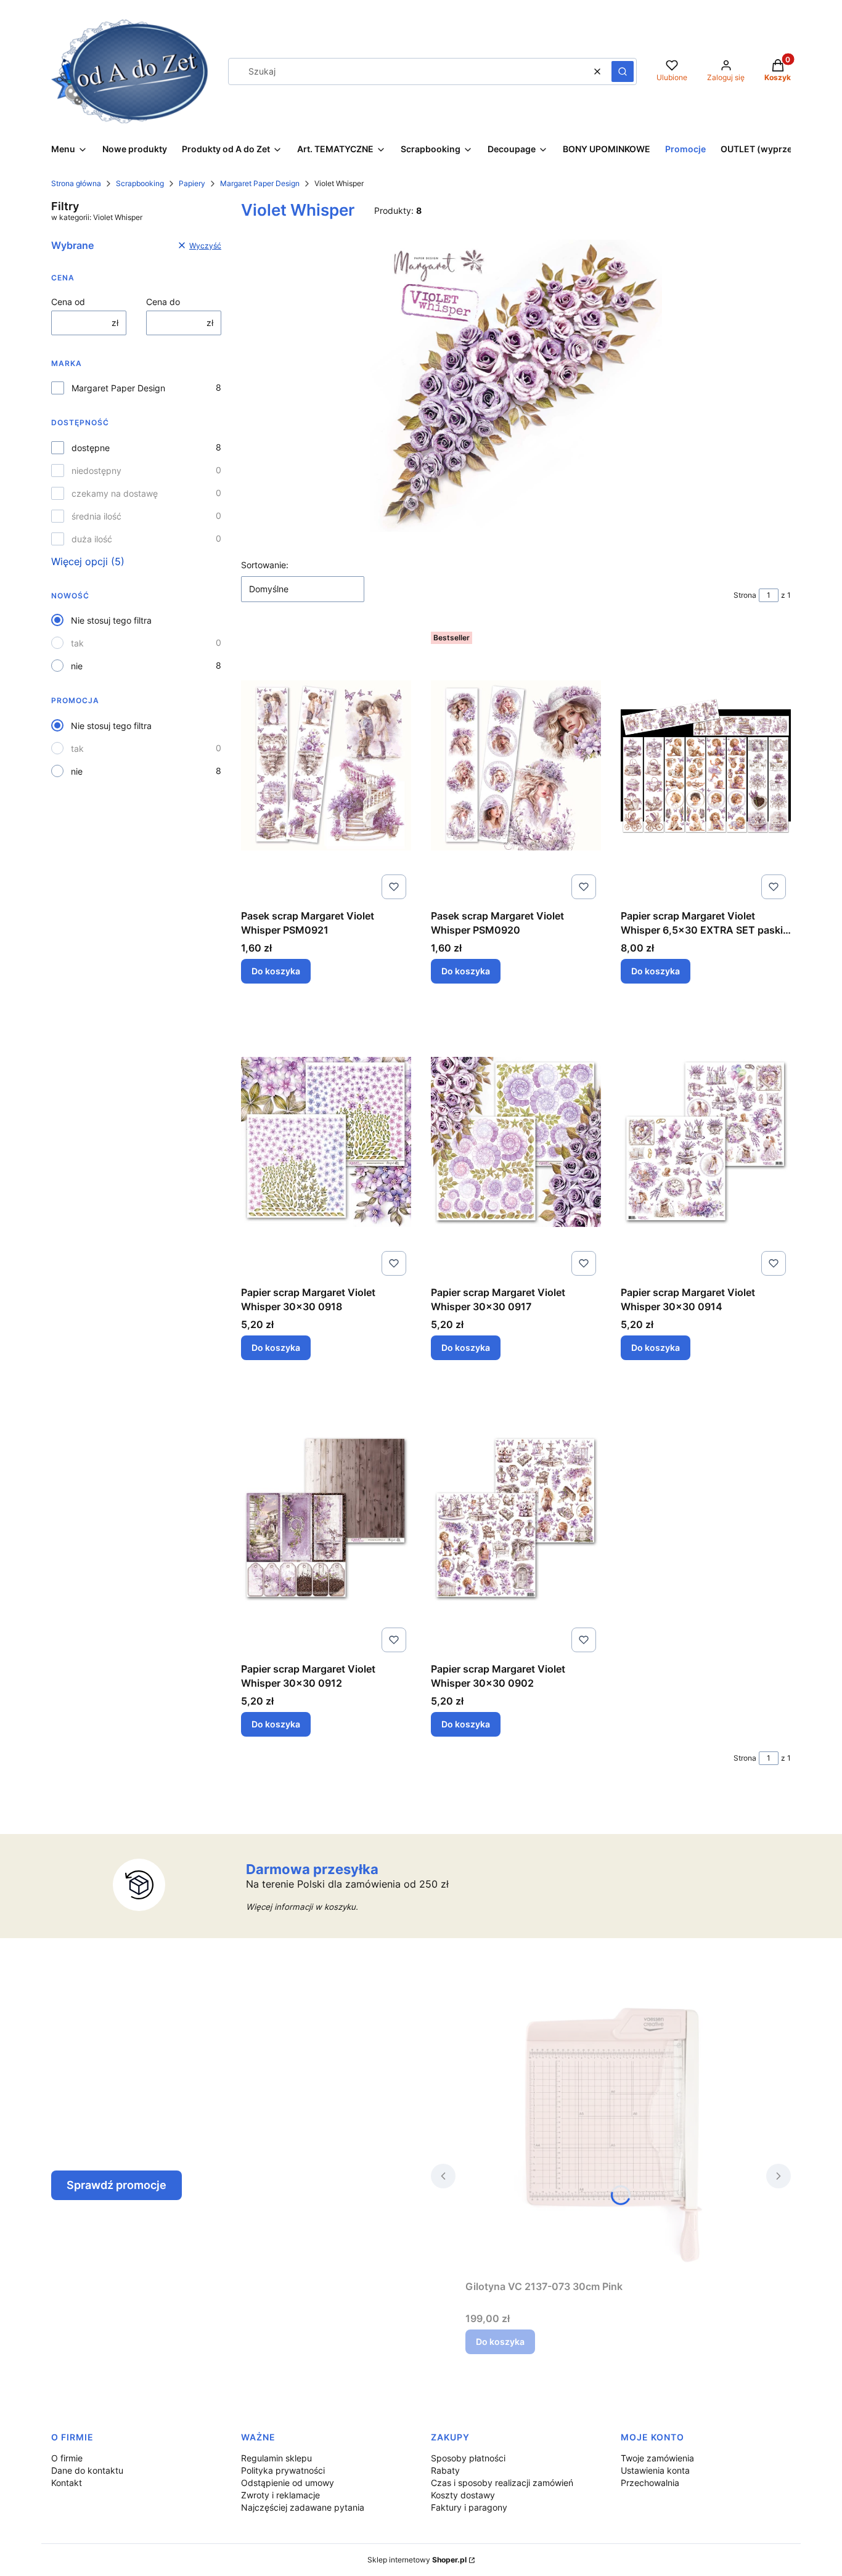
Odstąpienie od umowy (288, 2483)
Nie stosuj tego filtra (111, 620)
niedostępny (96, 471)
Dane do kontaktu (87, 2470)
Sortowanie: (265, 565)
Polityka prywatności (283, 2470)
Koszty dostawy (463, 2495)
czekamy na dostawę (115, 493)
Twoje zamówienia (657, 2458)
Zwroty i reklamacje (280, 2495)
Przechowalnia (650, 2483)
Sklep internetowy (417, 2560)
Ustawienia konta (655, 2470)
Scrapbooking (140, 183)
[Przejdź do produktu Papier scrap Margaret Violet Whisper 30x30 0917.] (516, 1142)
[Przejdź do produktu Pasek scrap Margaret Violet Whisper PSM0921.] (326, 765)
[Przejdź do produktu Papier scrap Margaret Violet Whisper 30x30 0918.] (326, 1142)
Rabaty (445, 2470)
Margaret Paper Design (260, 183)
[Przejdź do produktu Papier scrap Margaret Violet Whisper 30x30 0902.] (516, 1518)
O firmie (67, 2458)
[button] (623, 71)
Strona (745, 595)
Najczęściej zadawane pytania (303, 2507)
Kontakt (67, 2483)
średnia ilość (96, 516)
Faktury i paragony (469, 2507)
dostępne (91, 448)
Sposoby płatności (468, 2458)
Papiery (192, 183)
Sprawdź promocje (116, 2185)
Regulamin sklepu (276, 2458)
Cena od (68, 302)
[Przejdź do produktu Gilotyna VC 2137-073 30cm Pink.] (611, 2136)
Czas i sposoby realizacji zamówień (502, 2483)
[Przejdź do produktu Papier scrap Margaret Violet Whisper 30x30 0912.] (326, 1518)
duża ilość (92, 539)
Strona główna (76, 183)
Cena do (163, 302)
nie (77, 666)
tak (77, 643)
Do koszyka (276, 971)
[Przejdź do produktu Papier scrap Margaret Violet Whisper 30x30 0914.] (706, 1142)
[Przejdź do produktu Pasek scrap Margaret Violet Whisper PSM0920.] (516, 765)
